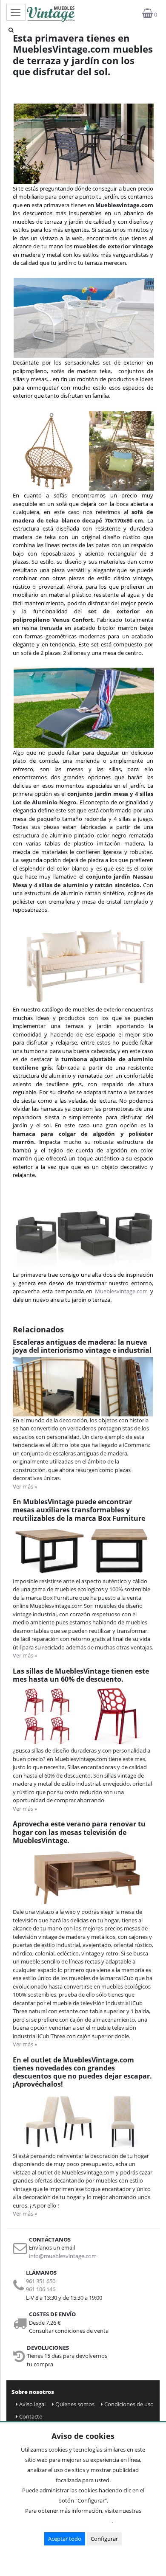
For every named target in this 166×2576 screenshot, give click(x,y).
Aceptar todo (65, 2539)
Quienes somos (75, 2404)
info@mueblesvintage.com (63, 2256)
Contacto (31, 2416)
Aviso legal (32, 2404)
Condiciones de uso (129, 2404)
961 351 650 (41, 2281)
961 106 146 (41, 2289)
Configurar (104, 2539)
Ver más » (25, 1486)
